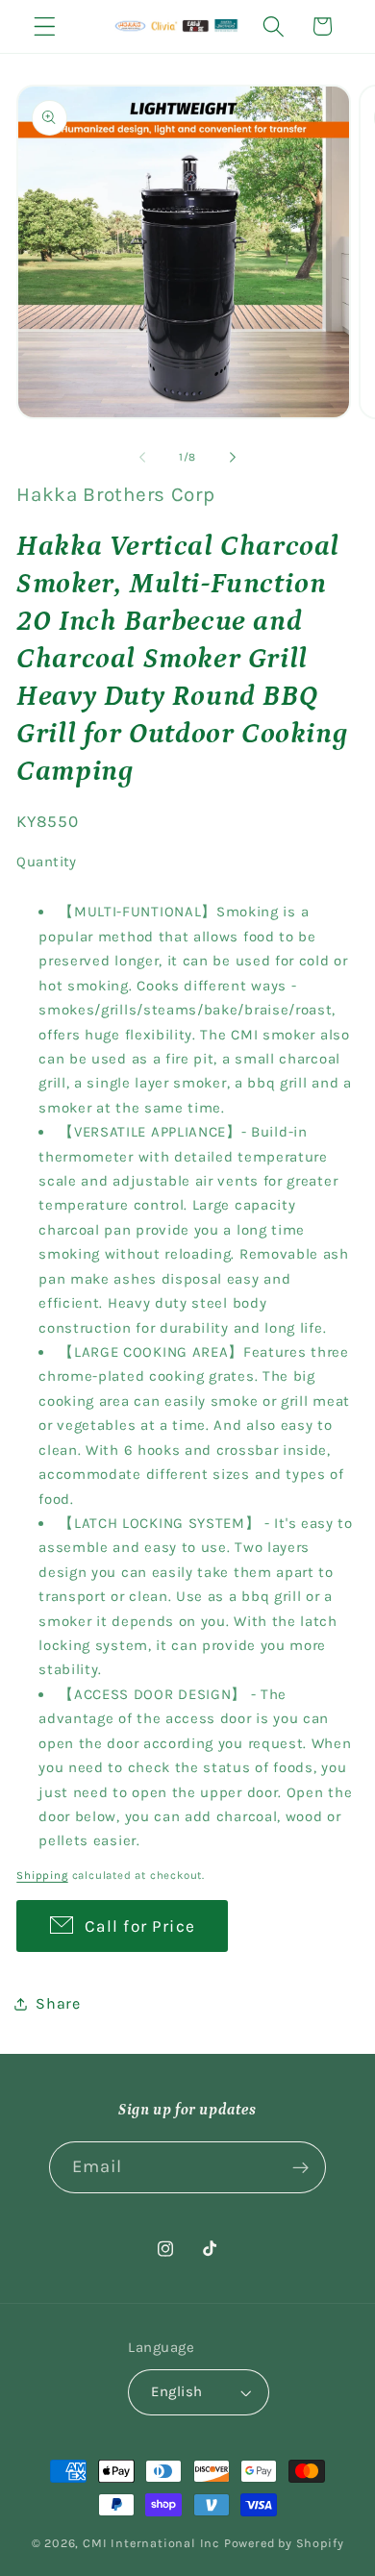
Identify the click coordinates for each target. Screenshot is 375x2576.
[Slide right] (233, 457)
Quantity (47, 862)
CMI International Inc (151, 2543)
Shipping (42, 1875)
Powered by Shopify (284, 2543)
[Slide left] (142, 457)
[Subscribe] (301, 2167)
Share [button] (58, 2003)
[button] (45, 26)
